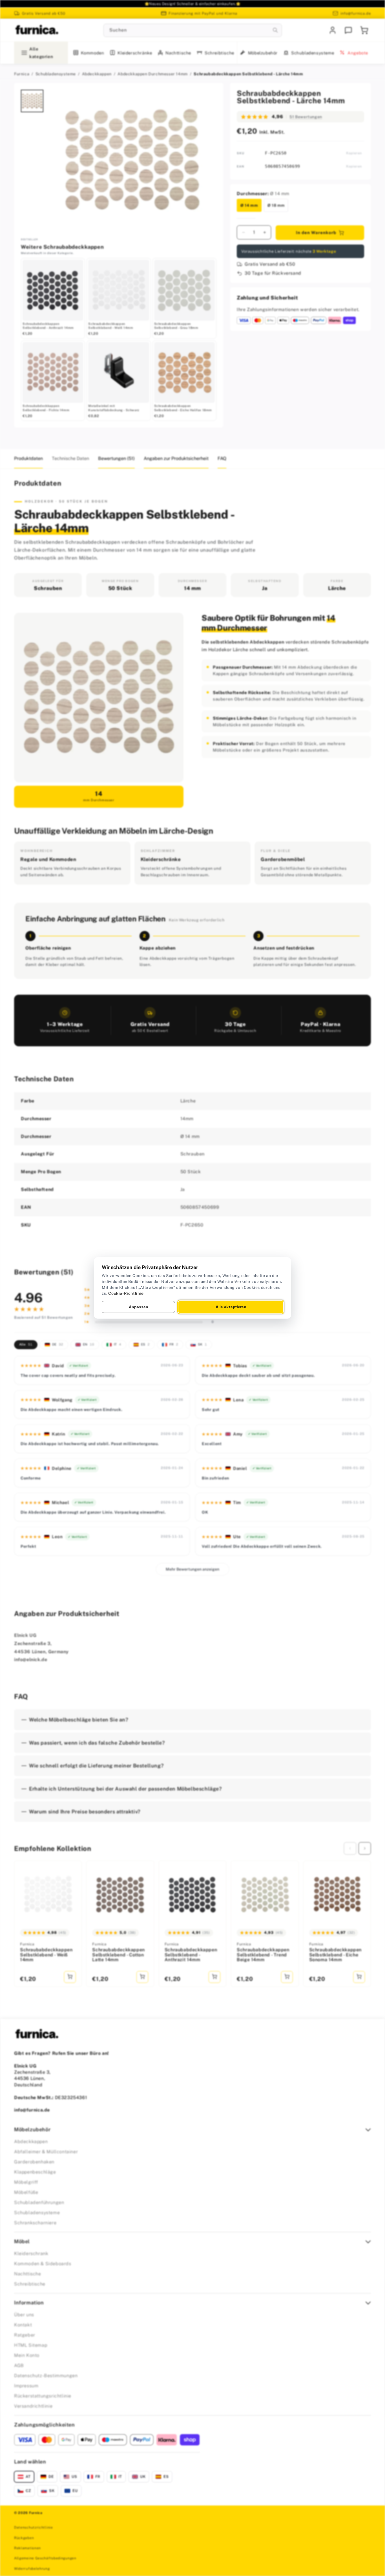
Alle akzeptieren (231, 1307)
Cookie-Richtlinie (126, 1293)
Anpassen (139, 1307)
